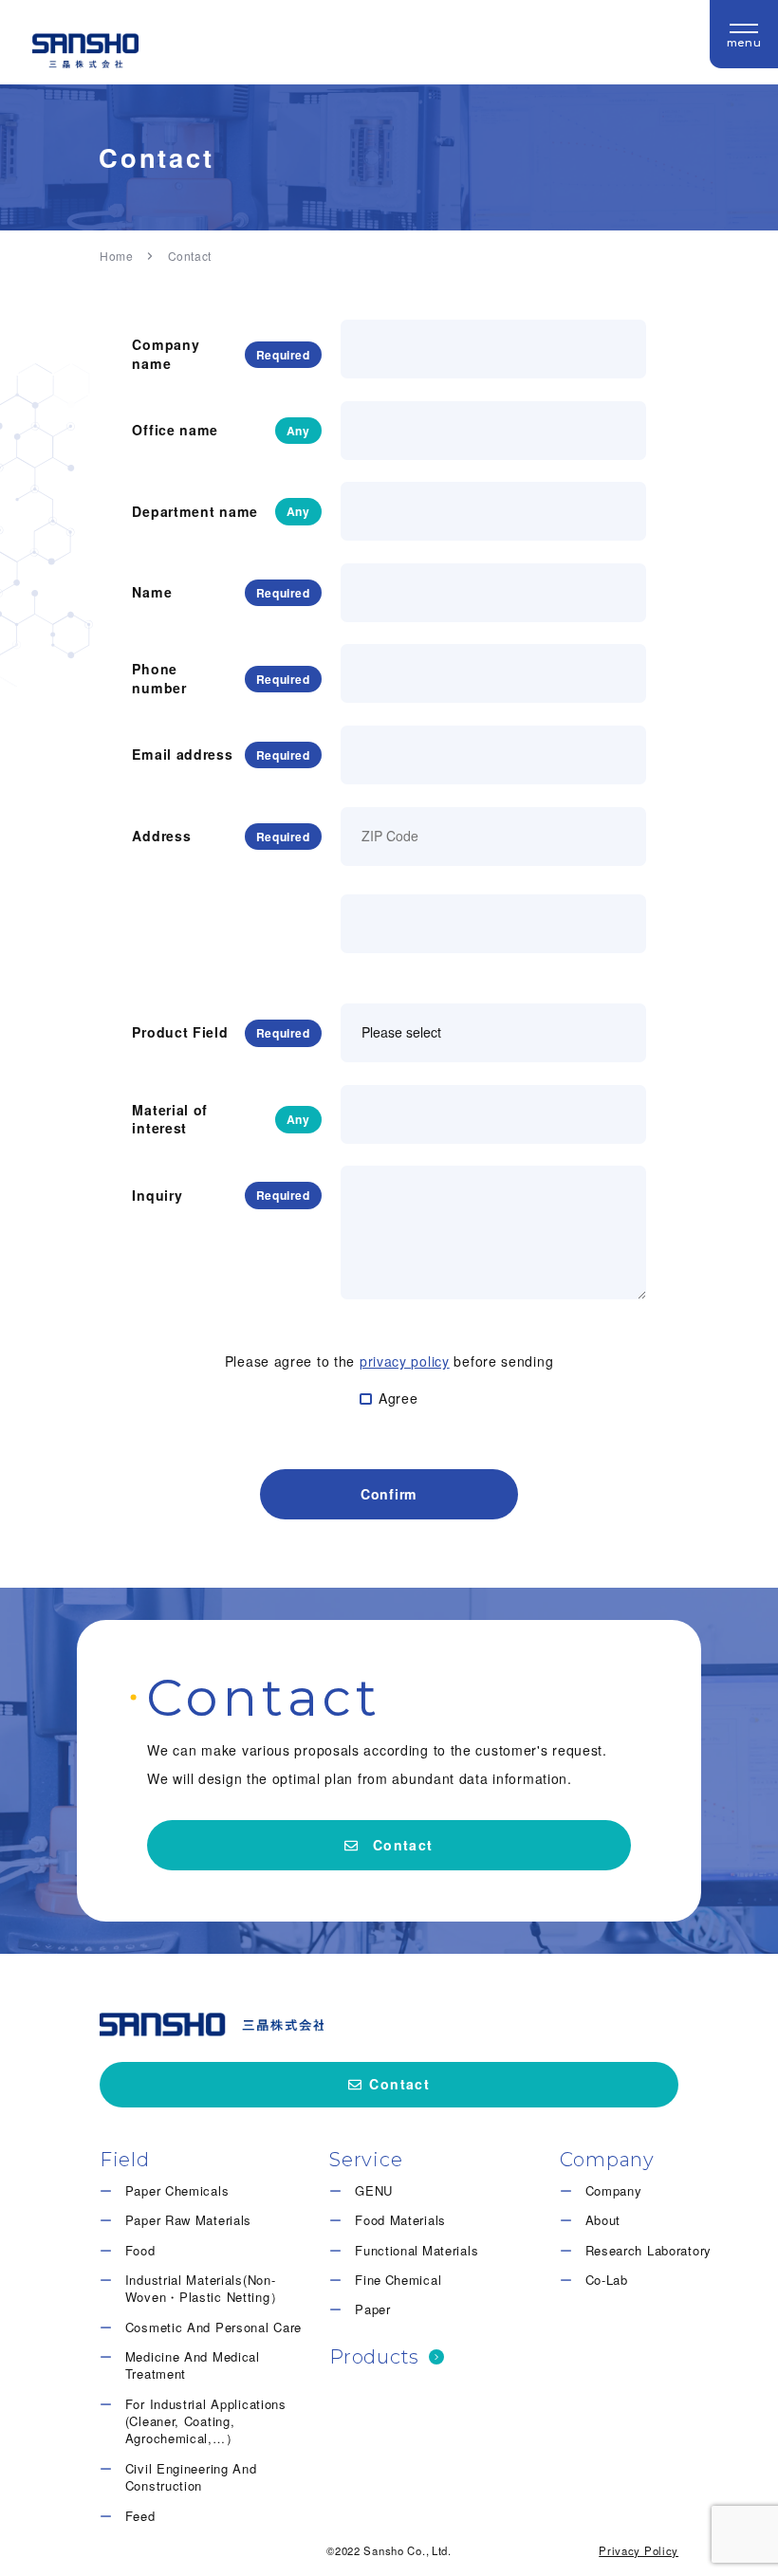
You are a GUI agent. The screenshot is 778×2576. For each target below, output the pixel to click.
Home (116, 256)
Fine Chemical (398, 2280)
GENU (374, 2191)
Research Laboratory (648, 2251)
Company (614, 2191)
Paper (373, 2309)
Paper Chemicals (177, 2191)
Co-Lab (607, 2280)
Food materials (400, 2220)
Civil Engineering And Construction (191, 2477)
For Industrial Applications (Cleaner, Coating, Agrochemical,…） (206, 2422)
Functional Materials (417, 2251)
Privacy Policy (639, 2550)
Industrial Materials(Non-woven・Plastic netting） (204, 2289)
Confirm (389, 1494)
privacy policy (405, 1361)
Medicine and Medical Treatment (193, 2365)
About (603, 2220)
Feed (140, 2516)
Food (140, 2251)
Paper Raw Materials (188, 2220)
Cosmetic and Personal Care (213, 2328)
